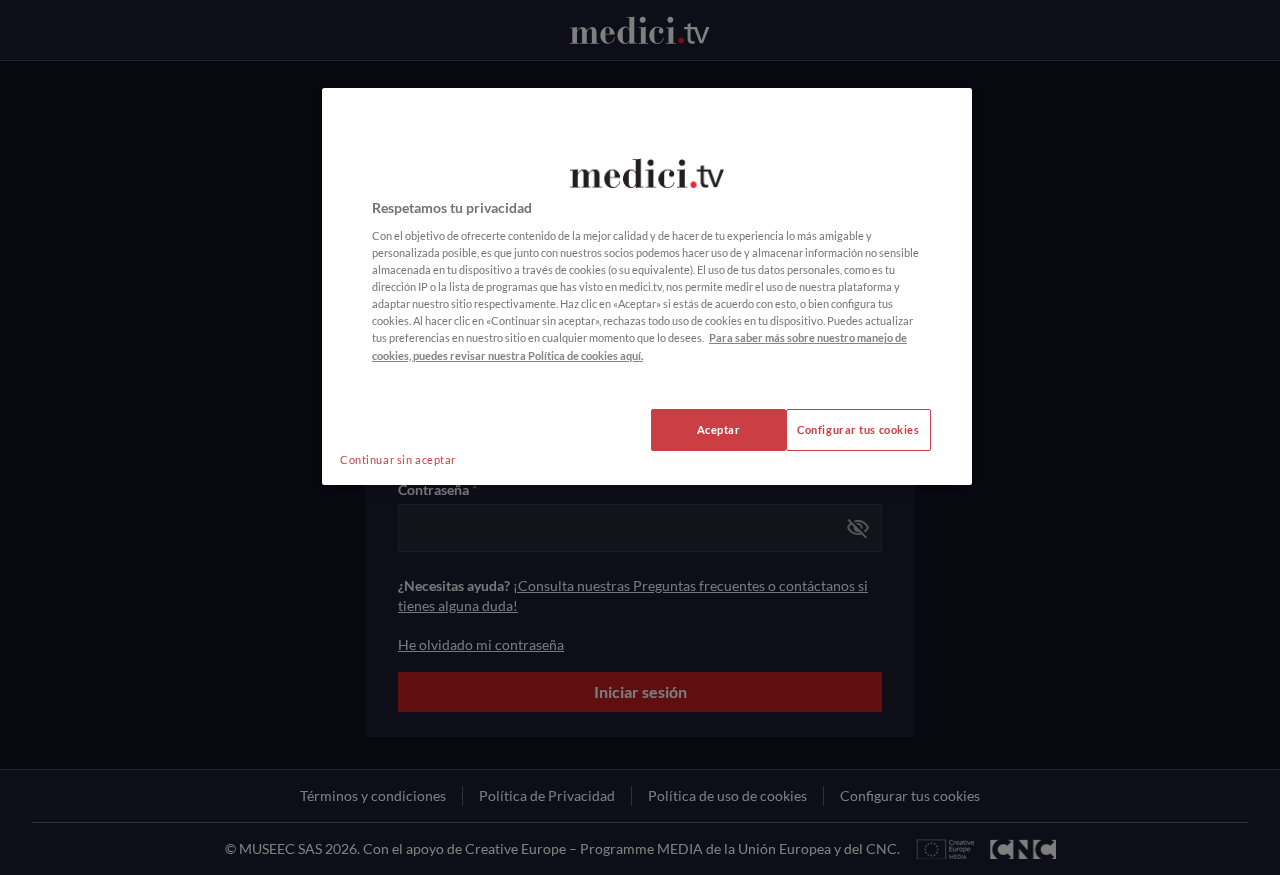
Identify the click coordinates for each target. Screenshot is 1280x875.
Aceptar (719, 429)
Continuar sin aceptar (398, 459)
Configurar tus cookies (858, 429)
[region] (647, 286)
